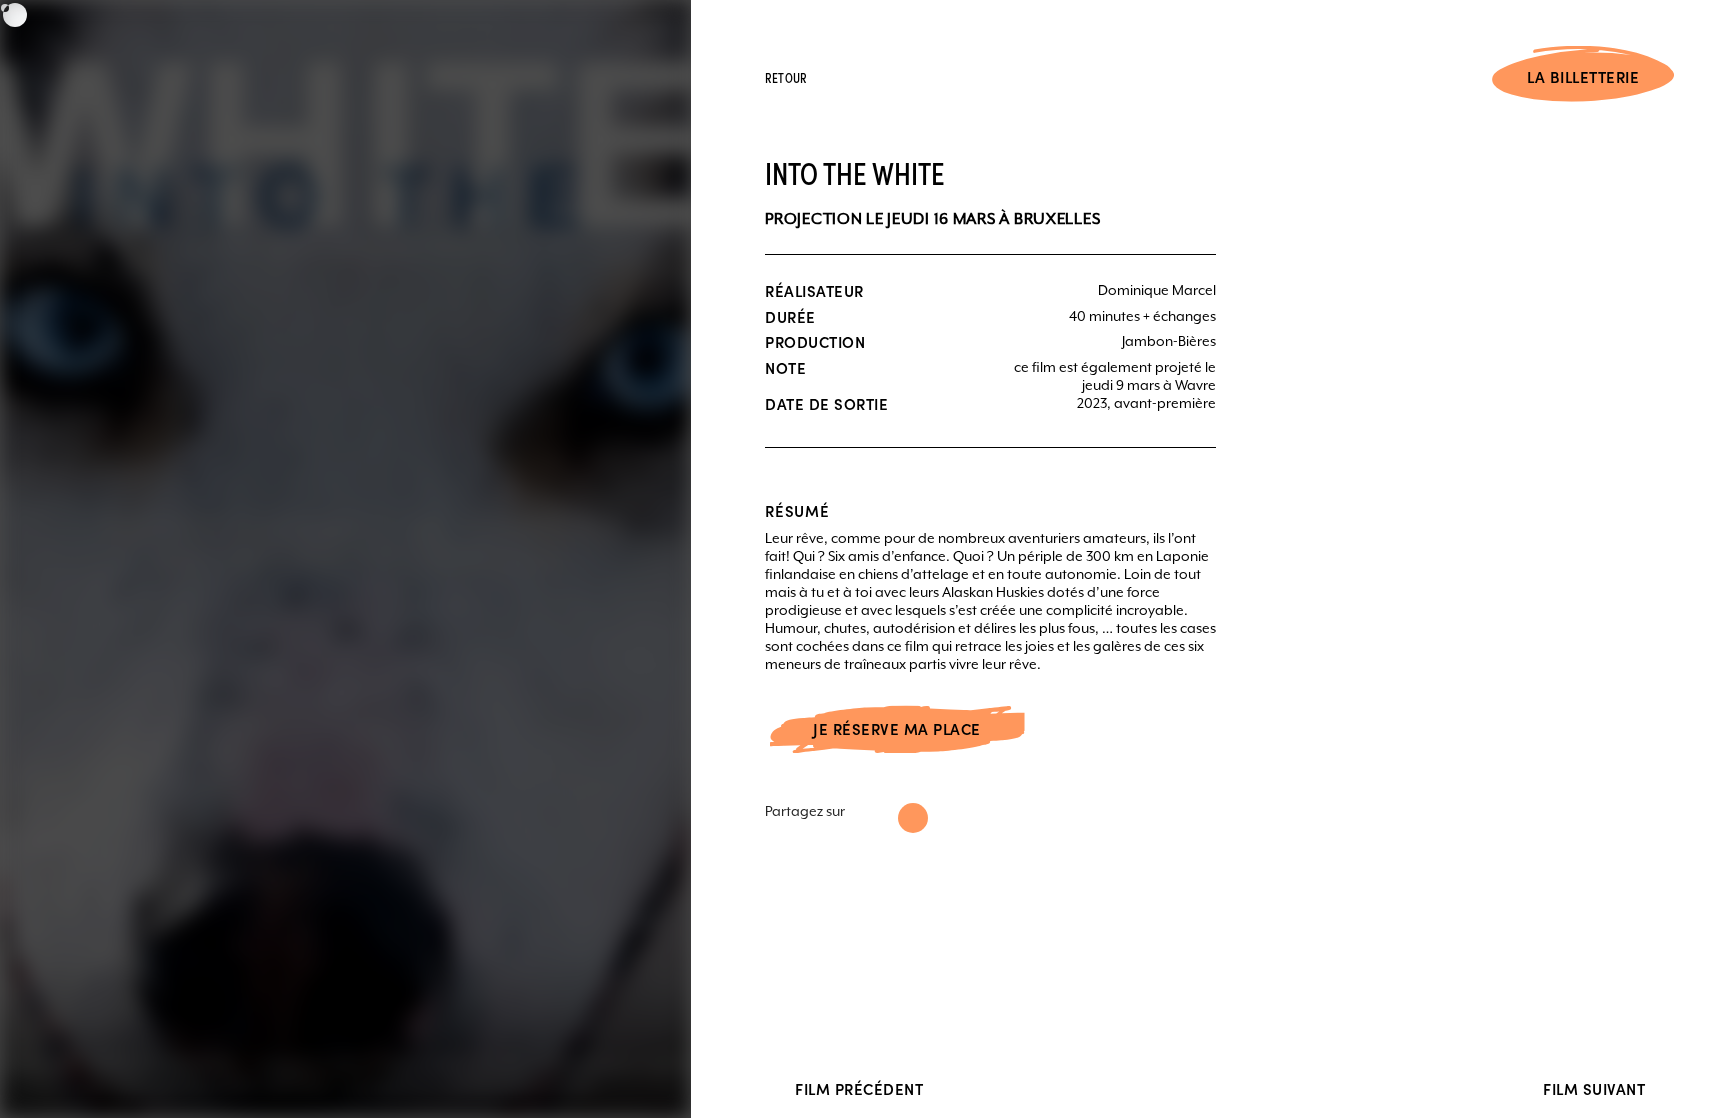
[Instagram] (913, 818)
